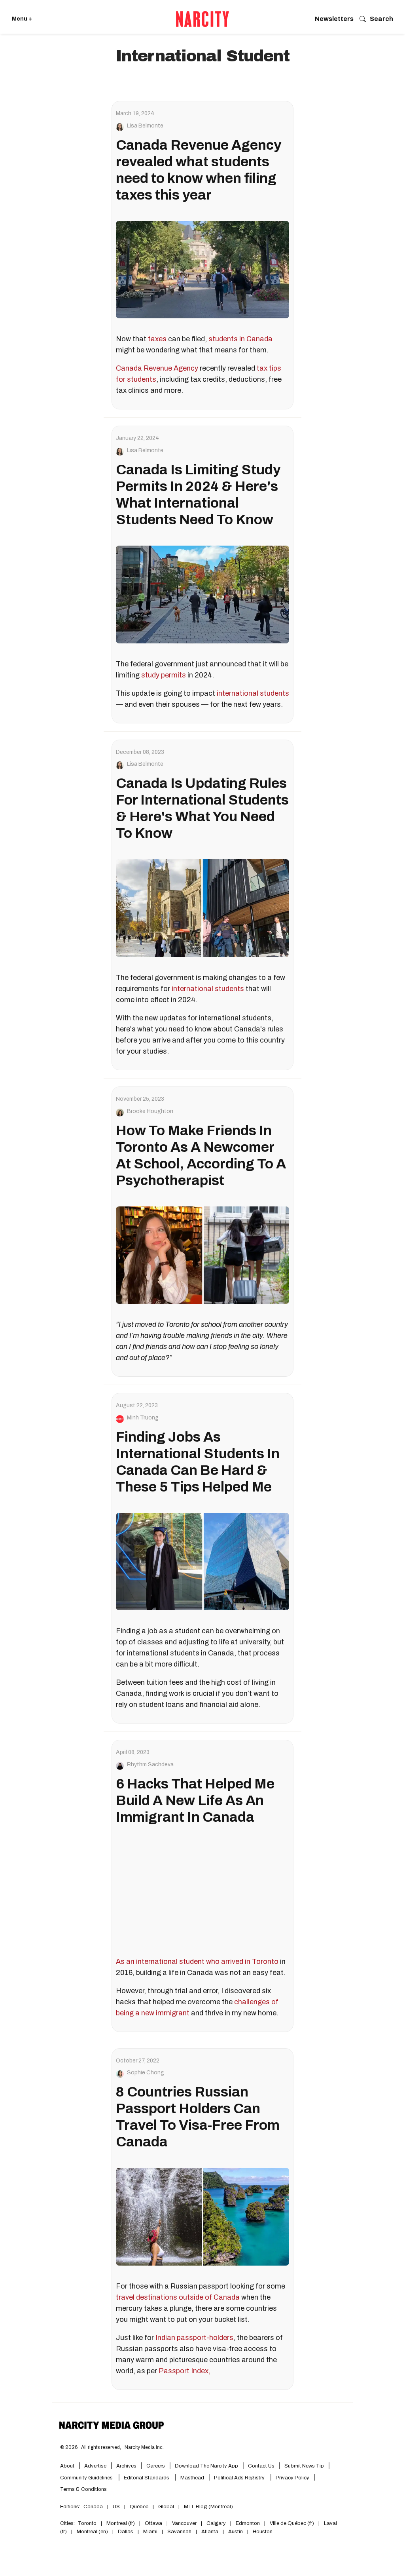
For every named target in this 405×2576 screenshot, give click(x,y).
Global (166, 2507)
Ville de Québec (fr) (292, 2523)
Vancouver (184, 2523)
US (116, 2507)
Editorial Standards (147, 2478)
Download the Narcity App (206, 2466)
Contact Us (261, 2466)
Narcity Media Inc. (144, 2447)
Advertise (95, 2466)
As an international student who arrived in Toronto (197, 1961)
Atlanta (210, 2532)
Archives (126, 2466)
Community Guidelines (87, 2478)
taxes (157, 339)
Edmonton (248, 2523)
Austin (236, 2532)
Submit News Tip (304, 2466)
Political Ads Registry (240, 2478)
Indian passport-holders (194, 2338)
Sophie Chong (146, 2073)
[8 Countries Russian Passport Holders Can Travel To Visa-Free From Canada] (202, 2216)
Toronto (87, 2523)
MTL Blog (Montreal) (208, 2507)
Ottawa (153, 2523)
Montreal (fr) (121, 2523)
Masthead (192, 2478)
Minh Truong (143, 1418)
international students (253, 693)
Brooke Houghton (150, 1111)
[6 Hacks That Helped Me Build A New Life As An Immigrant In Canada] (202, 1892)
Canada (93, 2507)
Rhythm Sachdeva (150, 1765)
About (67, 2466)
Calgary (216, 2523)
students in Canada (240, 339)
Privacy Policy (292, 2478)
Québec (139, 2507)
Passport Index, (185, 2371)
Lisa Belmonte (145, 126)
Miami (150, 2532)
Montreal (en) (92, 2532)
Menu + (22, 19)
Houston (263, 2532)
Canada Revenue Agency (157, 368)
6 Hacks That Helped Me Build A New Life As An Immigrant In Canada (195, 1800)
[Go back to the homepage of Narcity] (202, 19)
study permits (164, 675)
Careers (156, 2466)
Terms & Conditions (83, 2489)
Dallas (126, 2532)
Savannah (179, 2532)
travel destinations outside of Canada (178, 2297)
